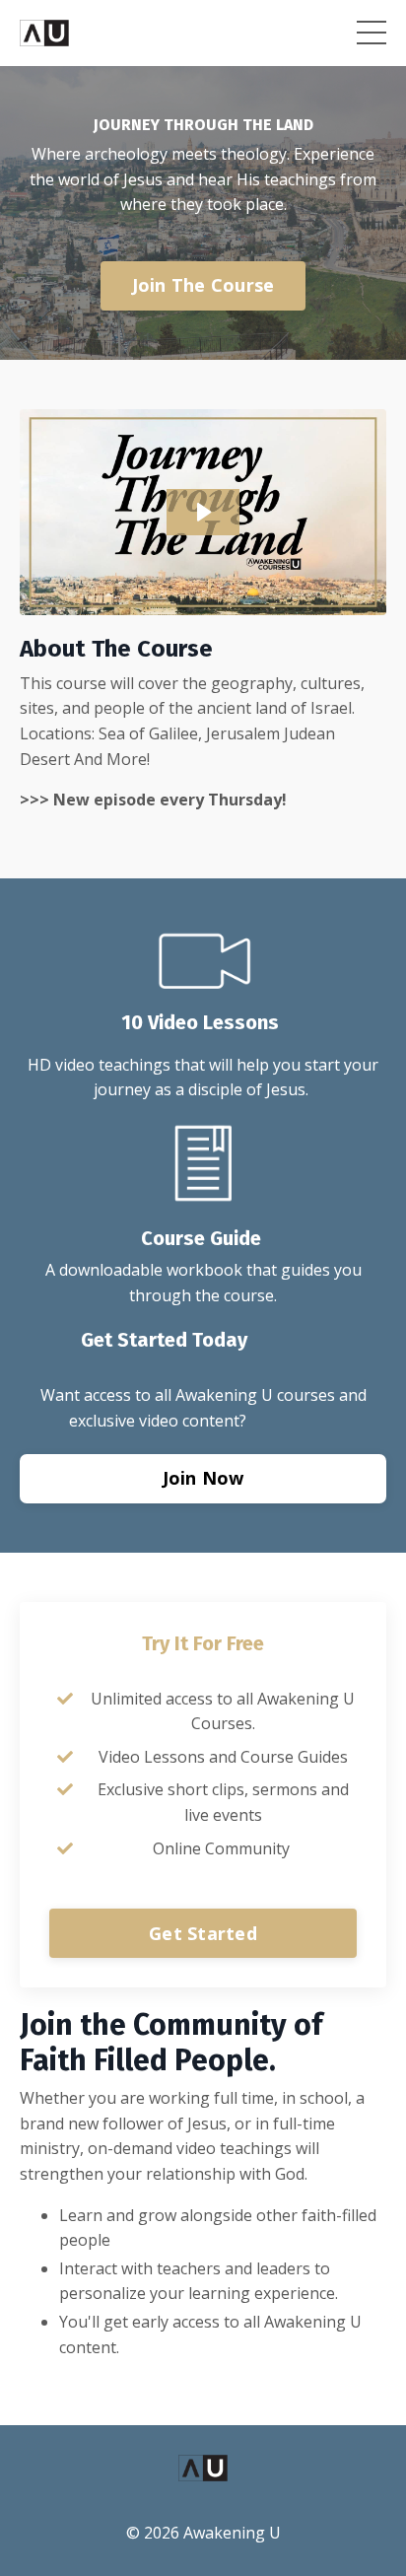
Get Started (203, 1933)
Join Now (203, 1478)
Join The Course (203, 285)
